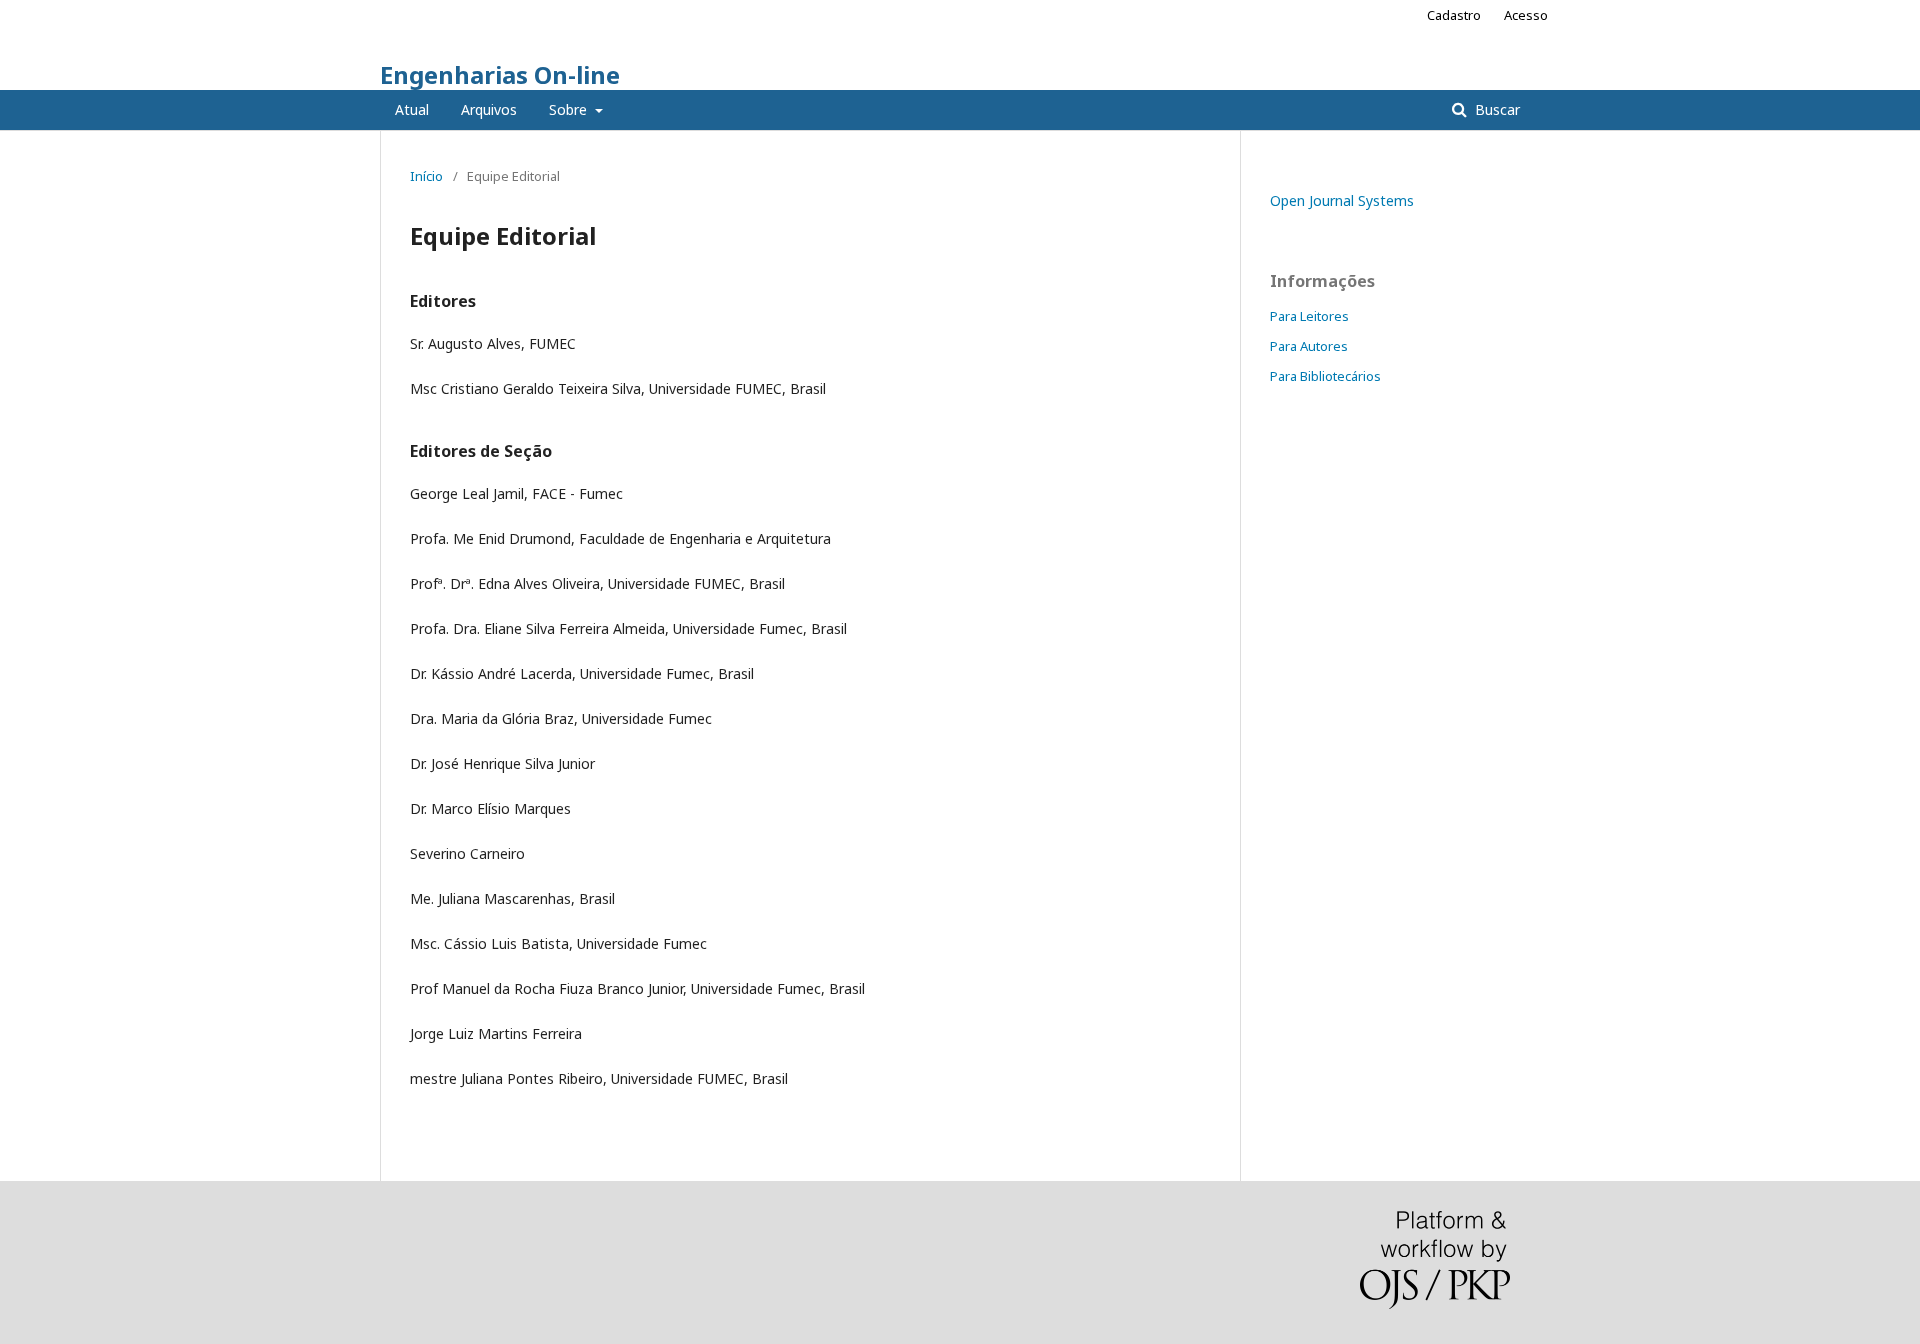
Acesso (1526, 15)
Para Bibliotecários (1325, 376)
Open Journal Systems (1342, 200)
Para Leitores (1309, 316)
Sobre (570, 109)
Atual (412, 109)
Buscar (1495, 109)
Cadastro (1454, 15)
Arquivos (489, 109)
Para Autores (1309, 346)
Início (426, 176)
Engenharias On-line (500, 74)
